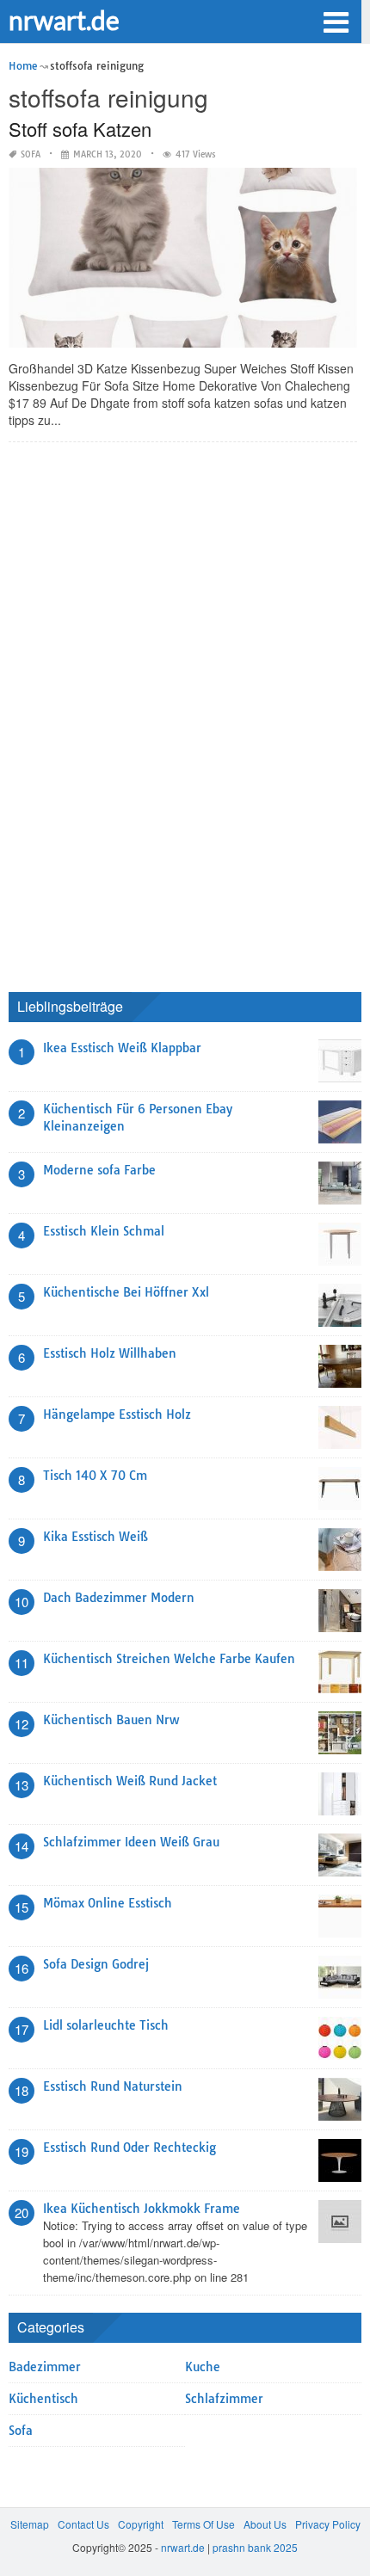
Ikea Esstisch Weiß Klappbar (122, 1048)
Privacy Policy (328, 2524)
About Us (265, 2524)
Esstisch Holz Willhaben (110, 1353)
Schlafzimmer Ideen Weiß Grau (131, 1842)
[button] (336, 21)
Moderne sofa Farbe (99, 1170)
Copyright (141, 2524)
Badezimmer (45, 2367)
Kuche (203, 2367)
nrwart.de (64, 20)
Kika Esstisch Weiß (96, 1537)
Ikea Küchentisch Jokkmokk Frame (142, 2209)
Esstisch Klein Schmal (104, 1231)
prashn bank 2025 (255, 2547)
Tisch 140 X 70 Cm (95, 1476)
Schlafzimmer (224, 2399)
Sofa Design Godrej (96, 1964)
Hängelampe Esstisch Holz (117, 1414)
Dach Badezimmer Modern (119, 1598)
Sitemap (30, 2524)
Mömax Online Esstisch (108, 1903)
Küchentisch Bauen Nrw (111, 1720)
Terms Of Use (203, 2524)
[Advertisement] (138, 713)
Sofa (31, 154)
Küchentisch (43, 2399)
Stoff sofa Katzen (80, 129)
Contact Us (83, 2524)
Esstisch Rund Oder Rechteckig (129, 2148)
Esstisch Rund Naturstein (113, 2086)
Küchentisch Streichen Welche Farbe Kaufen (169, 1659)
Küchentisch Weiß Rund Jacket (130, 1781)
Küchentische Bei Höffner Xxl (126, 1292)
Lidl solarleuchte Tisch (106, 2025)
